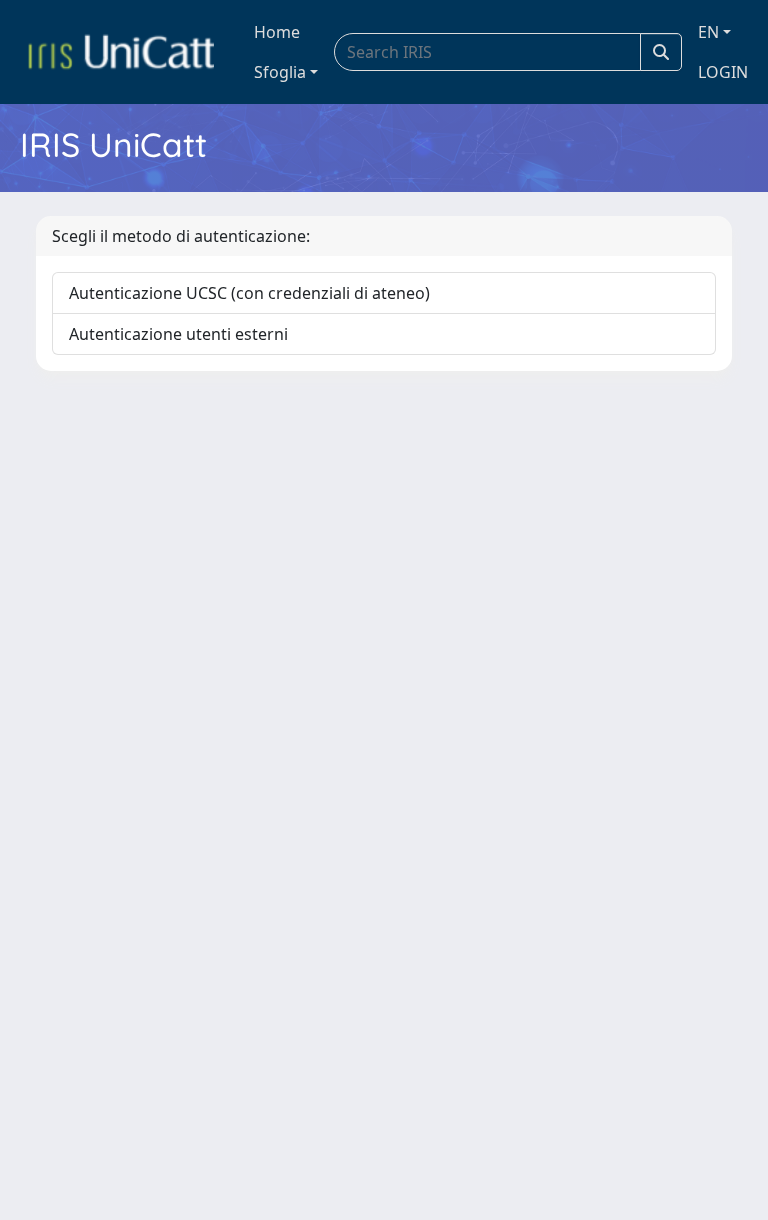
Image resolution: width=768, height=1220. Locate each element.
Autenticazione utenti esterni (178, 334)
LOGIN (723, 72)
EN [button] (708, 32)
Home (277, 32)
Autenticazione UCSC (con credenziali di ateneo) (249, 293)
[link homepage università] (121, 52)
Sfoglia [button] (280, 72)
